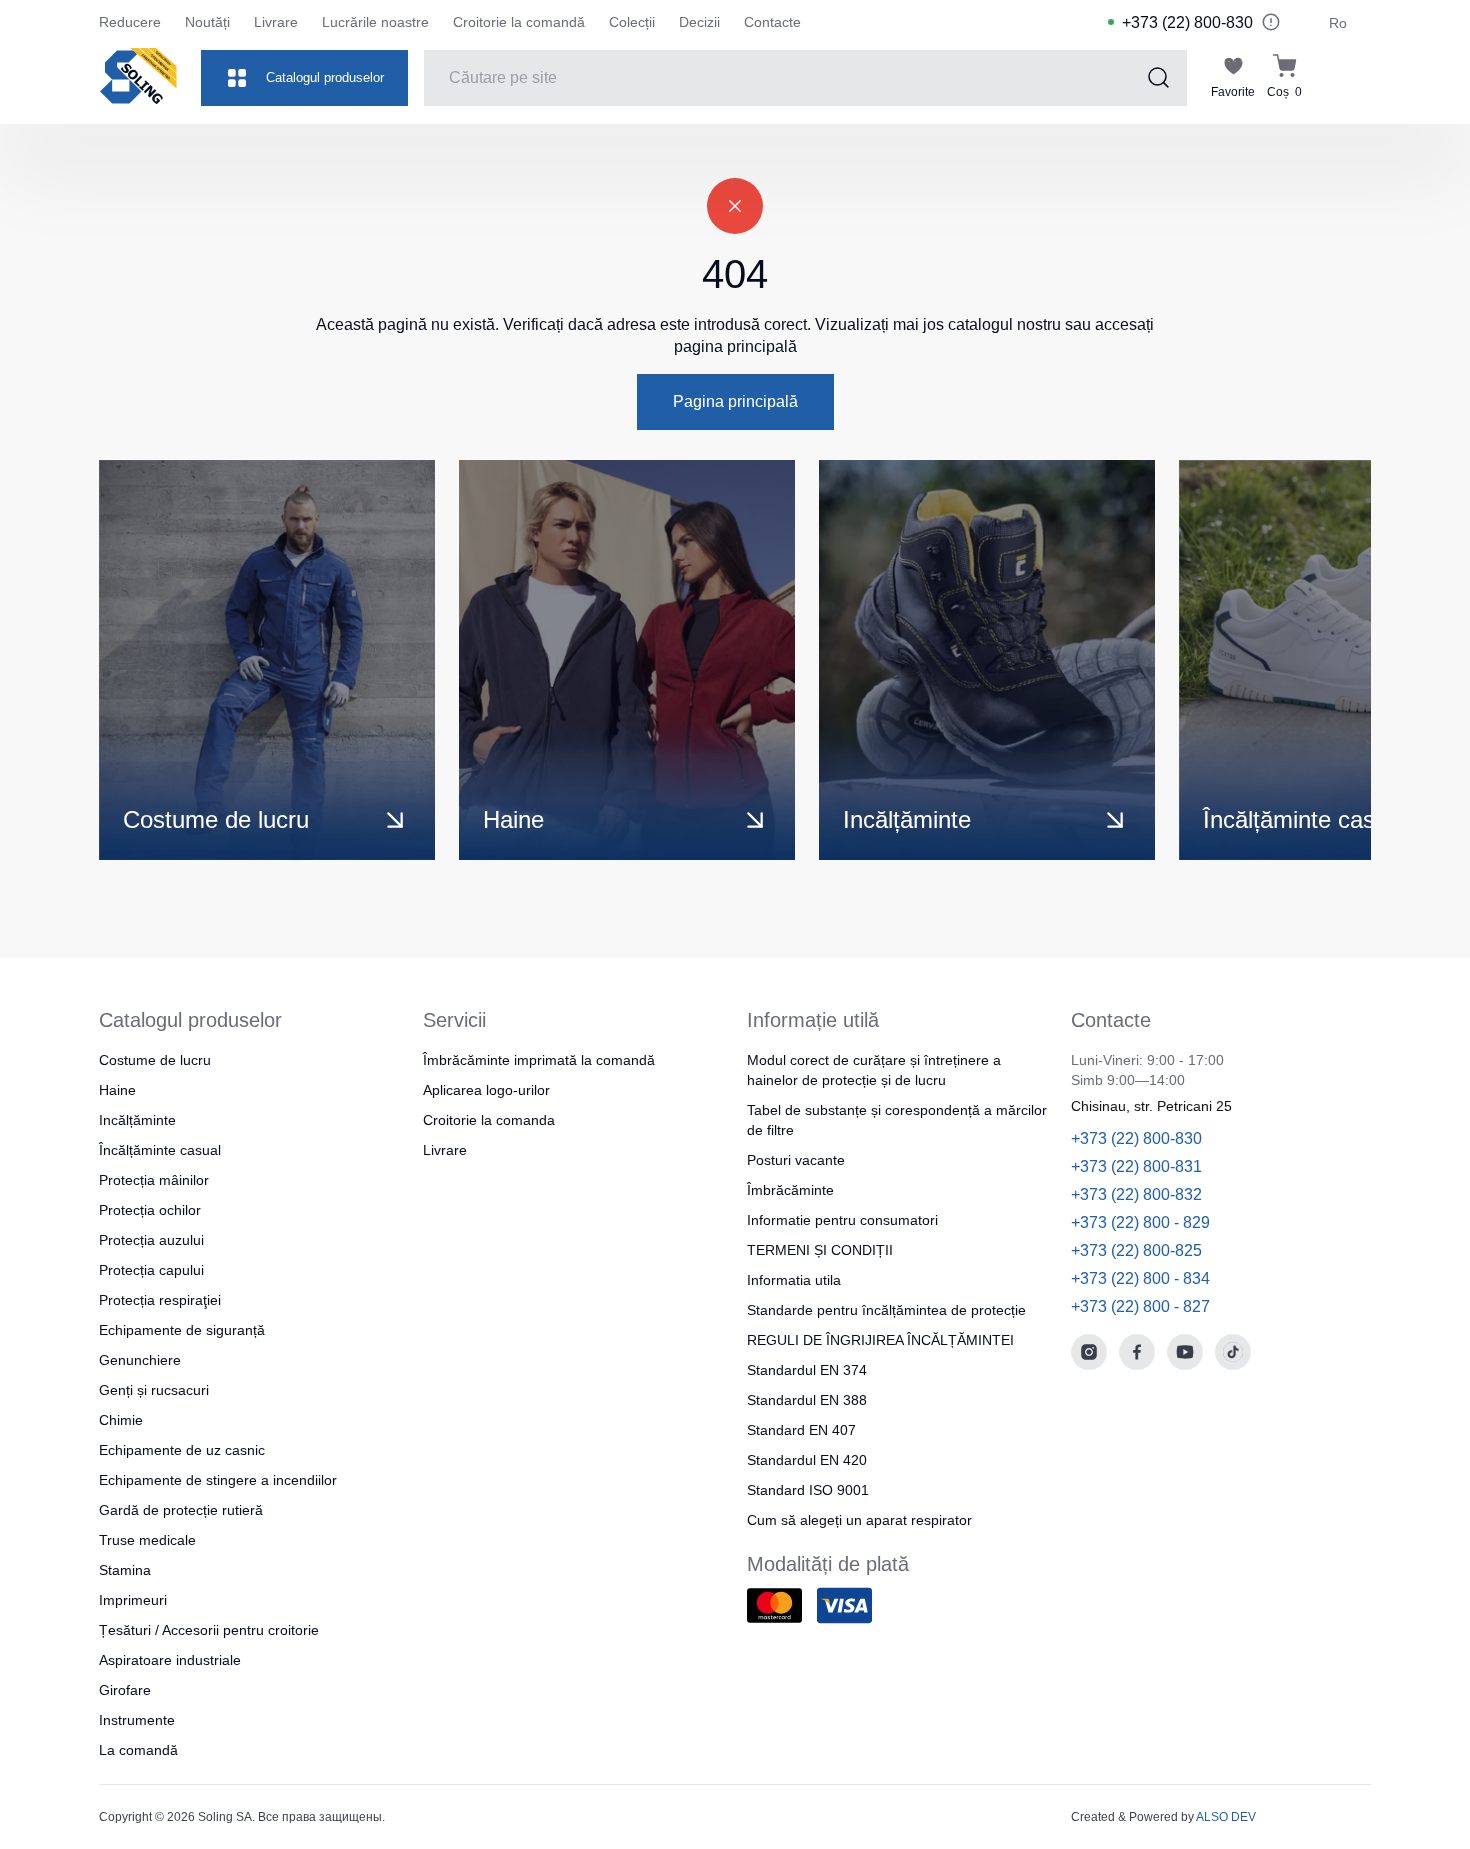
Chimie (121, 1420)
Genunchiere (140, 1360)
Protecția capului (151, 1270)
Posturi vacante (796, 1160)
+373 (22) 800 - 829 (1140, 1222)
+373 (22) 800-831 (1136, 1166)
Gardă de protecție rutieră (181, 1510)
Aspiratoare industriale (170, 1660)
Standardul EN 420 (807, 1460)
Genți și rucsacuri (154, 1390)
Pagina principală (735, 401)
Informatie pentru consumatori (842, 1220)
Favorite (1233, 92)
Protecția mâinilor (154, 1180)
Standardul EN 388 (807, 1400)
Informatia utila (794, 1280)
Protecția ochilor (150, 1210)
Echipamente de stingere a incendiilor (218, 1480)
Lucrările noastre (375, 22)
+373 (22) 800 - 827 (1140, 1306)
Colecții (632, 22)
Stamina (125, 1570)
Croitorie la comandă (519, 22)
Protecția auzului (151, 1240)
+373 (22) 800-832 (1136, 1194)
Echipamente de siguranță (182, 1330)
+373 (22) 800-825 (1136, 1250)
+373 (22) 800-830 (1187, 22)
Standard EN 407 (801, 1430)
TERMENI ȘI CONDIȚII (820, 1250)
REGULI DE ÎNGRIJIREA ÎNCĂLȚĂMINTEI (880, 1340)
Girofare (125, 1690)
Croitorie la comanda (489, 1120)
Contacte (772, 22)
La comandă (138, 1750)
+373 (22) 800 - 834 (1140, 1278)
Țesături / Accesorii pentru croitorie (209, 1630)
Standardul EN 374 (807, 1370)
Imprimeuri (133, 1600)
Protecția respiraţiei (160, 1300)
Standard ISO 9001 (808, 1490)
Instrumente (137, 1720)
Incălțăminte (137, 1120)
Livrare (276, 22)
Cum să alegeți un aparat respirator (859, 1520)
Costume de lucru (155, 1060)
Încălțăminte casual (160, 1150)
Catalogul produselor (325, 77)
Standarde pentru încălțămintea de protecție (886, 1310)
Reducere (130, 22)
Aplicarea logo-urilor (486, 1090)
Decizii (699, 22)
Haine (117, 1090)
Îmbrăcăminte (790, 1190)
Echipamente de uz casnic (182, 1450)
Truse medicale (147, 1540)
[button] (1287, 660)
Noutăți (207, 22)
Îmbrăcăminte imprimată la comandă (539, 1060)
